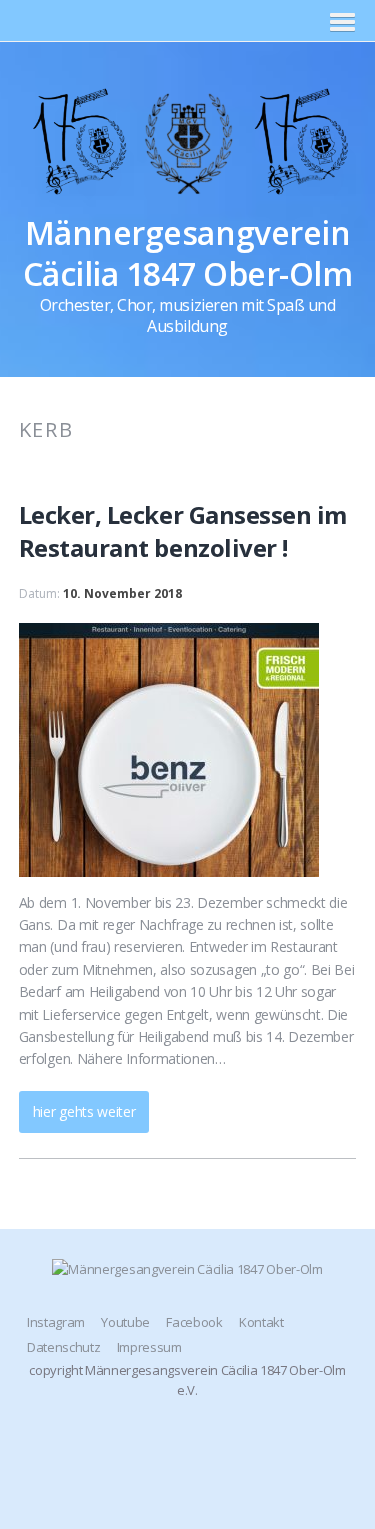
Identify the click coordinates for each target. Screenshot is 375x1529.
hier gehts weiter (84, 1111)
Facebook (194, 1322)
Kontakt (261, 1322)
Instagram (56, 1322)
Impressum (149, 1347)
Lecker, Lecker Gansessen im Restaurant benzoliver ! (183, 531)
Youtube (125, 1322)
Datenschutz (63, 1347)
